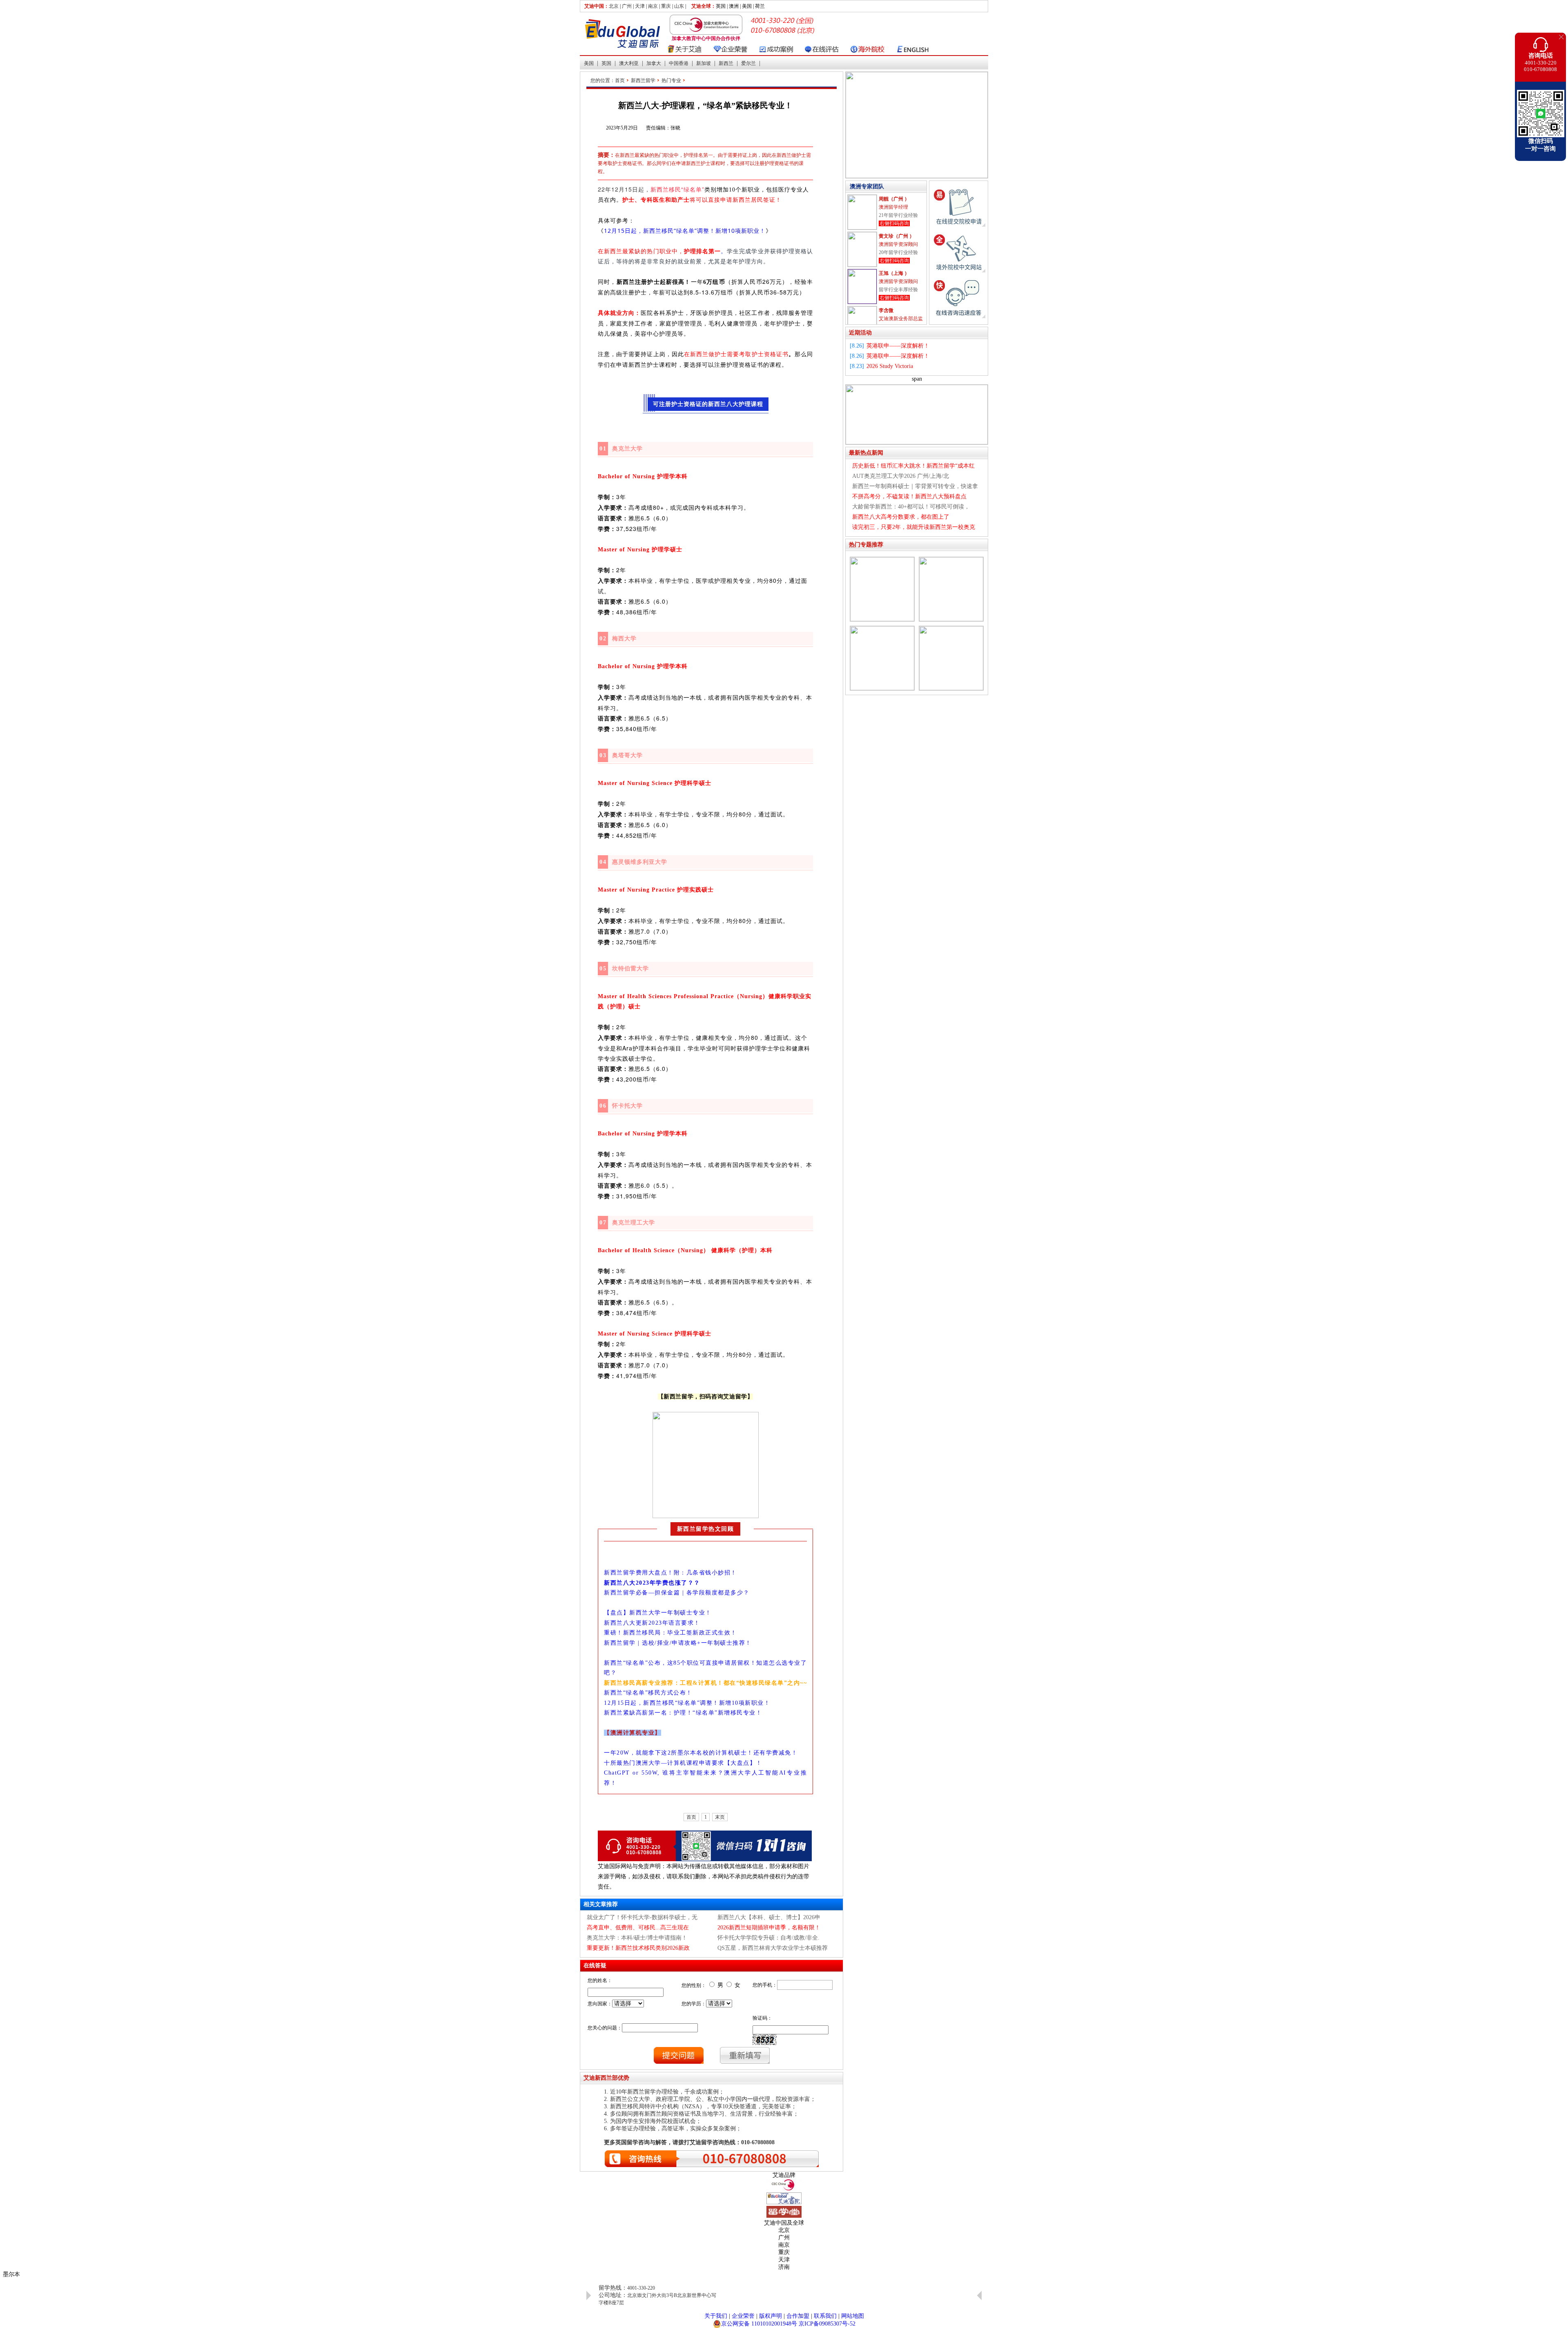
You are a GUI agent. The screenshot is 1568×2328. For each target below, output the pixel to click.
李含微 (886, 273)
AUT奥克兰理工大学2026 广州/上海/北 (901, 476)
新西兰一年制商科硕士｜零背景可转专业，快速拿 (915, 486)
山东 (679, 6)
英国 (606, 63)
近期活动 (860, 333)
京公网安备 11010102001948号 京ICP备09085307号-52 (788, 2324)
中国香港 (679, 63)
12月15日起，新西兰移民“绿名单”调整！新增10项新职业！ (685, 231)
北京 (614, 6)
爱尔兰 (748, 63)
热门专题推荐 (866, 545)
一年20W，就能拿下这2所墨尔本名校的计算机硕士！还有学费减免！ (701, 1753)
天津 (640, 6)
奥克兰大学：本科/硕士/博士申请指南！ (637, 1938)
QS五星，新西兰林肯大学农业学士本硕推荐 (773, 1948)
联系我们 (825, 2316)
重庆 (666, 6)
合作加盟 (798, 2316)
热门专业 (671, 80)
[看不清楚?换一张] (765, 2040)
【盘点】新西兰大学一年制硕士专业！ (658, 1613)
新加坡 (704, 63)
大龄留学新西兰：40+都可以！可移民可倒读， (911, 507)
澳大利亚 (629, 63)
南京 (653, 6)
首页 (620, 80)
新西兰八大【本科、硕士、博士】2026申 (769, 1917)
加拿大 (654, 63)
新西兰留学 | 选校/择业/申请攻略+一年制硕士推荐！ (678, 1643)
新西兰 (726, 63)
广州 (627, 6)
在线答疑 (595, 1966)
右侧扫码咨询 (894, 223)
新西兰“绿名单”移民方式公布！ (648, 1693)
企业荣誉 (743, 2316)
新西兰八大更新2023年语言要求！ (652, 1623)
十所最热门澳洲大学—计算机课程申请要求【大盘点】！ (683, 1763)
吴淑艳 (886, 310)
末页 (720, 1817)
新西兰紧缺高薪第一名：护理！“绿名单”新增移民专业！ (683, 1713)
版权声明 (771, 2316)
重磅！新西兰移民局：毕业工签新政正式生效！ (670, 1633)
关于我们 (716, 2316)
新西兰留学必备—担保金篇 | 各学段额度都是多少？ (677, 1593)
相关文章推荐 (601, 1904)
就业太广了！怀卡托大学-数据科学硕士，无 (642, 1917)
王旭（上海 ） (894, 236)
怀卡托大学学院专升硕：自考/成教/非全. (768, 1938)
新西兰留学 (643, 80)
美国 (589, 63)
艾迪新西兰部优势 (606, 2078)
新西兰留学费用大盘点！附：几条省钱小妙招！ (670, 1573)
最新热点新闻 (866, 453)
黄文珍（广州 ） (896, 199)
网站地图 (853, 2316)
